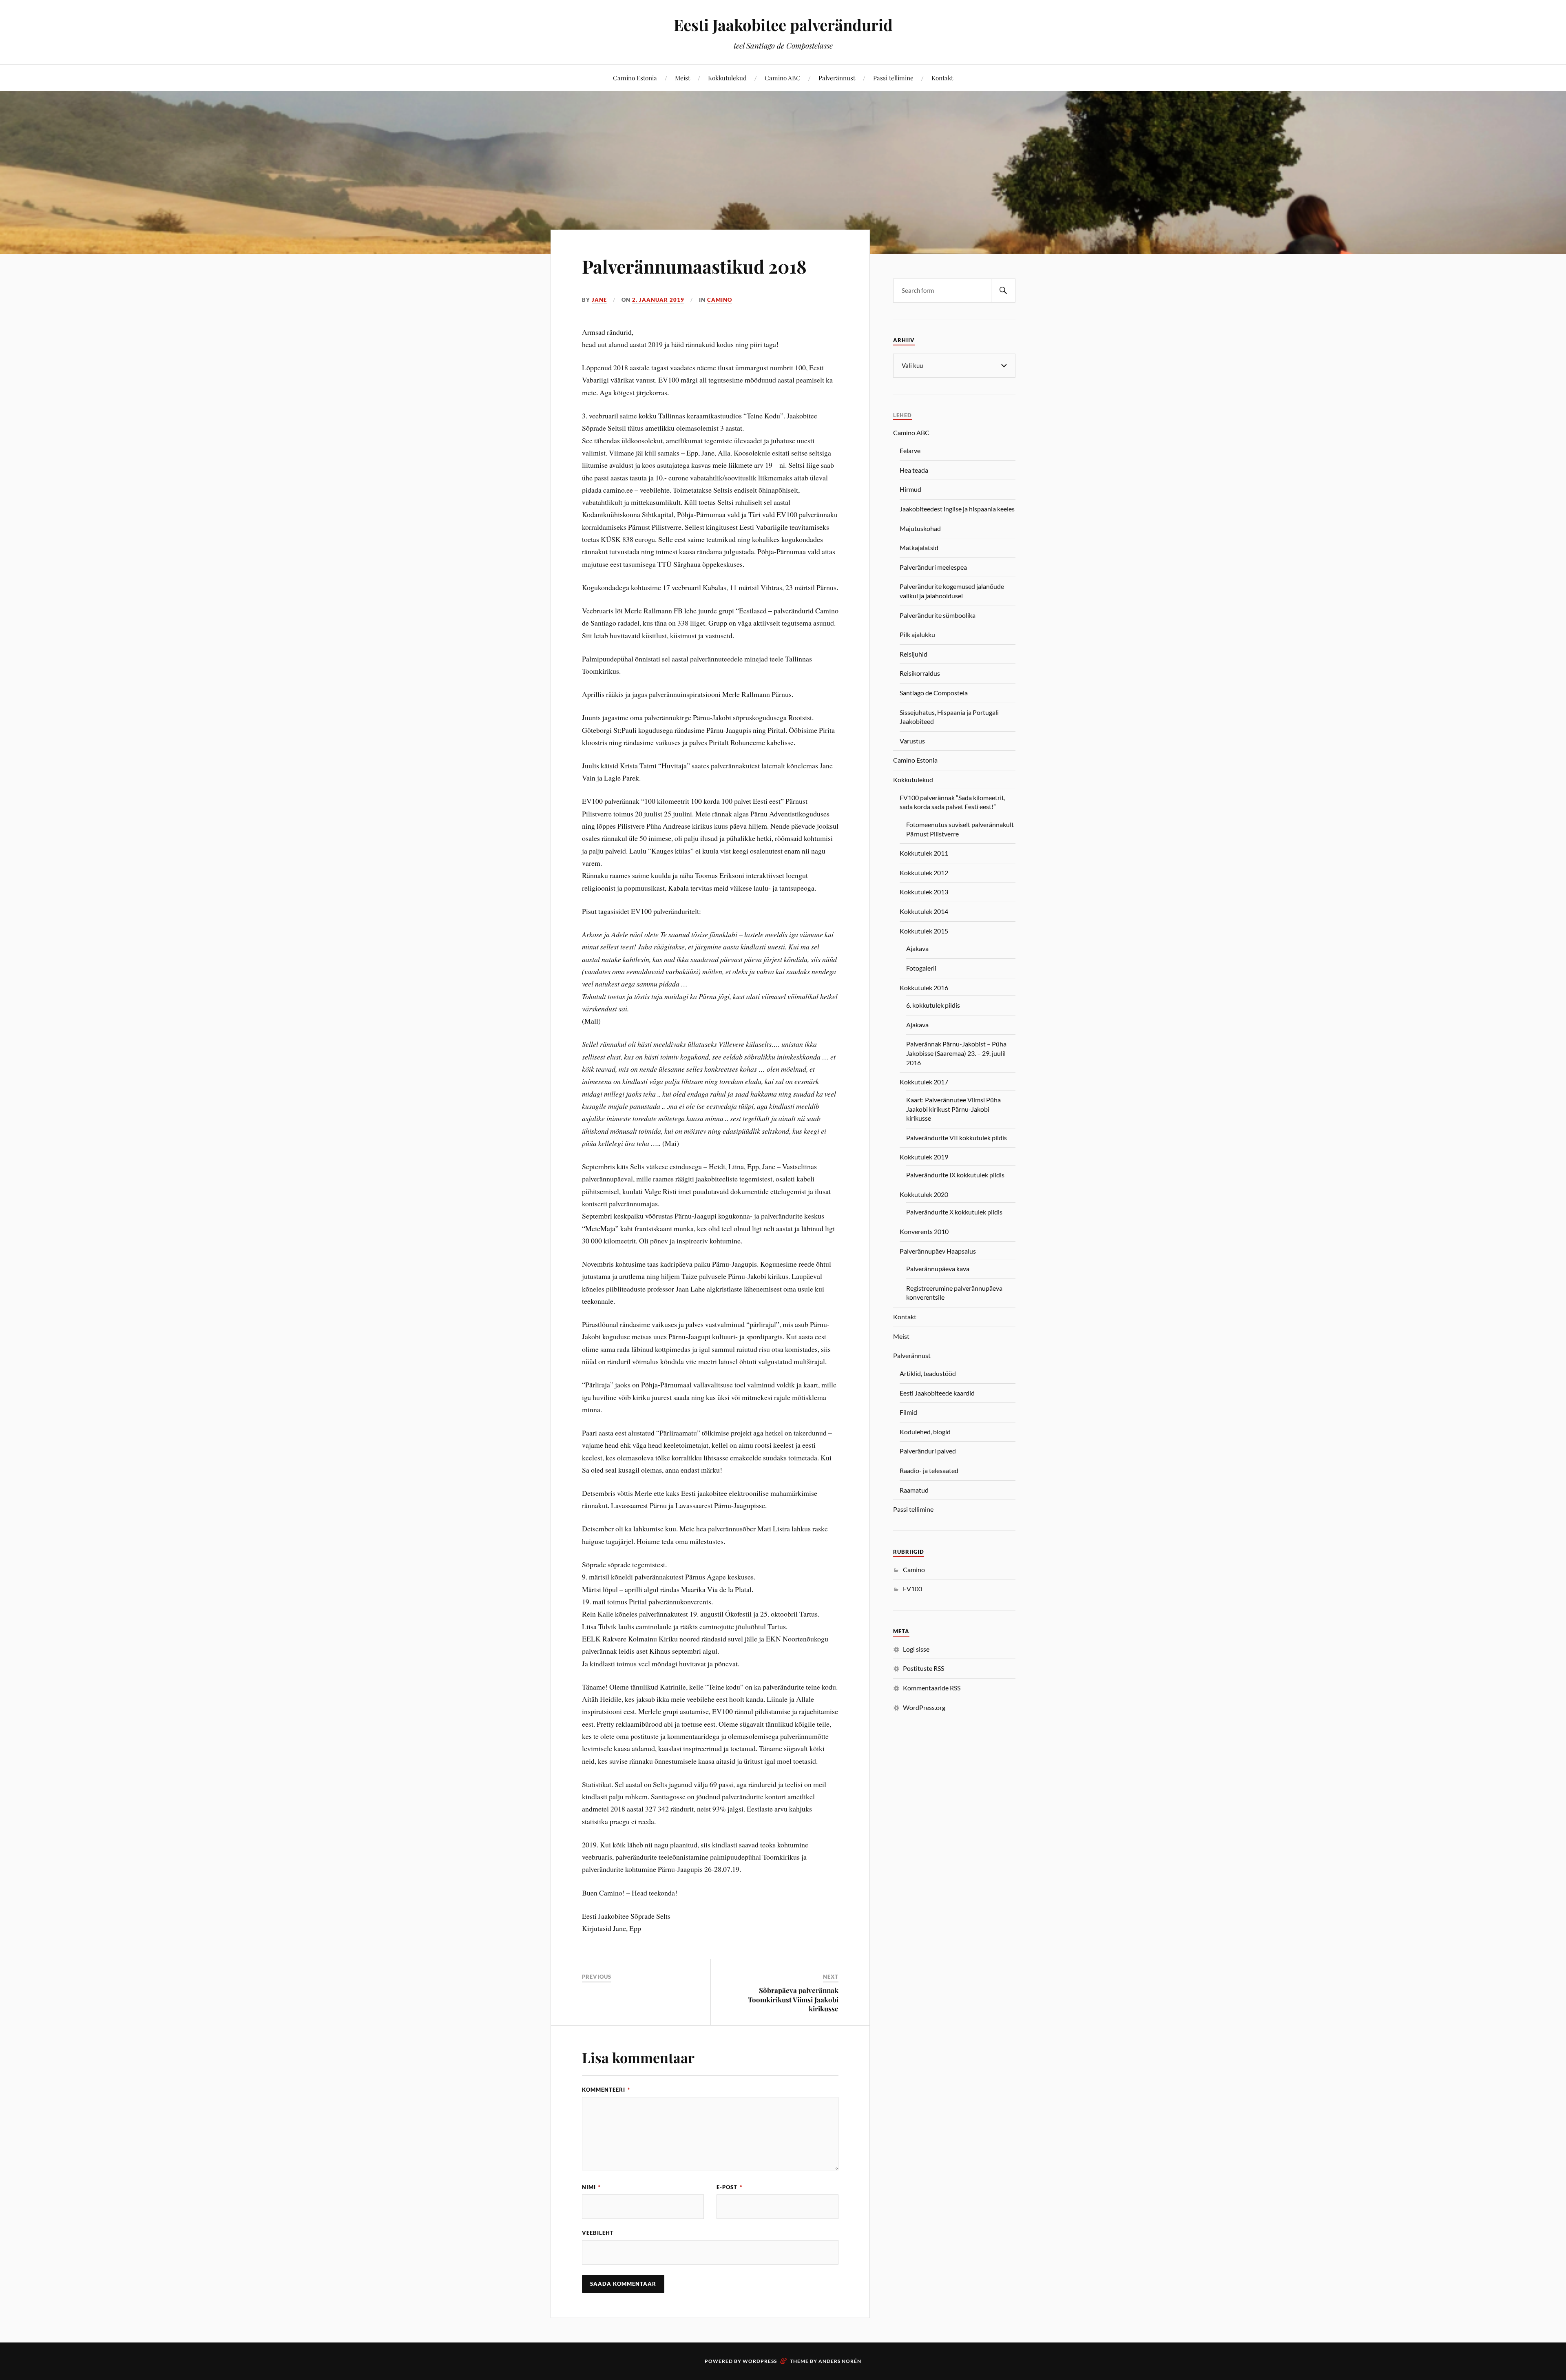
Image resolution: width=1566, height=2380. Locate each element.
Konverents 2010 (924, 1231)
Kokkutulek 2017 (924, 1082)
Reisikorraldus (920, 673)
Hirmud (910, 489)
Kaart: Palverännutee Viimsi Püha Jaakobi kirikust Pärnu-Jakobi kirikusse (953, 1109)
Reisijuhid (913, 654)
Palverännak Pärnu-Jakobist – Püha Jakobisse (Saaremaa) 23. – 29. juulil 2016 (956, 1053)
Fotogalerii (921, 968)
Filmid (908, 1412)
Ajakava (917, 948)
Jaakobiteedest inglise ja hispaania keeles (957, 509)
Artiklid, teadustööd (928, 1373)
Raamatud (914, 1490)
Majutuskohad (920, 528)
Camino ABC (783, 78)
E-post (729, 2187)
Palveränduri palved (928, 1451)
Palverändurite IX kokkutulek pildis (955, 1175)
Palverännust (837, 78)
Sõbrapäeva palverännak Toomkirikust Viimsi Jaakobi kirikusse (793, 1999)
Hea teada (914, 470)
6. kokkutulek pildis (933, 1005)
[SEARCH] (1003, 291)
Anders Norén (840, 2361)
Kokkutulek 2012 (924, 873)
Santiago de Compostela (934, 693)
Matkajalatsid (919, 547)
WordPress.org (924, 1707)
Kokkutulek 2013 (924, 892)
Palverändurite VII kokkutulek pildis (957, 1138)
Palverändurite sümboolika (938, 615)
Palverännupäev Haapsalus (938, 1251)
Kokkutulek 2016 (924, 988)
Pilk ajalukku (917, 634)
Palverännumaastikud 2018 (694, 266)
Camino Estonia (635, 78)
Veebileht (598, 2233)
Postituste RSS (923, 1668)
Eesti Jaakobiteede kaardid (937, 1393)
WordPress (760, 2361)
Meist (682, 78)
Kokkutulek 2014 (924, 911)
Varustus (912, 741)
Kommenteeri (606, 2090)
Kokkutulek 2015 (924, 931)
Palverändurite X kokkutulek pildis (954, 1212)
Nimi (591, 2187)
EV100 (912, 1589)
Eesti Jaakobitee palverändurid (783, 25)
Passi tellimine (893, 78)
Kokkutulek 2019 (924, 1157)
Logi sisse (916, 1649)
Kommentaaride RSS (932, 1688)
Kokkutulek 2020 (924, 1194)
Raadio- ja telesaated (929, 1470)
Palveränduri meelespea (933, 567)
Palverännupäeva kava (938, 1269)
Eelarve (910, 450)
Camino (720, 300)
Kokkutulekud (727, 78)
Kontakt (942, 78)
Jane (599, 300)
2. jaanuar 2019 (658, 300)
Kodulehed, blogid (925, 1432)
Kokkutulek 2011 (924, 853)
